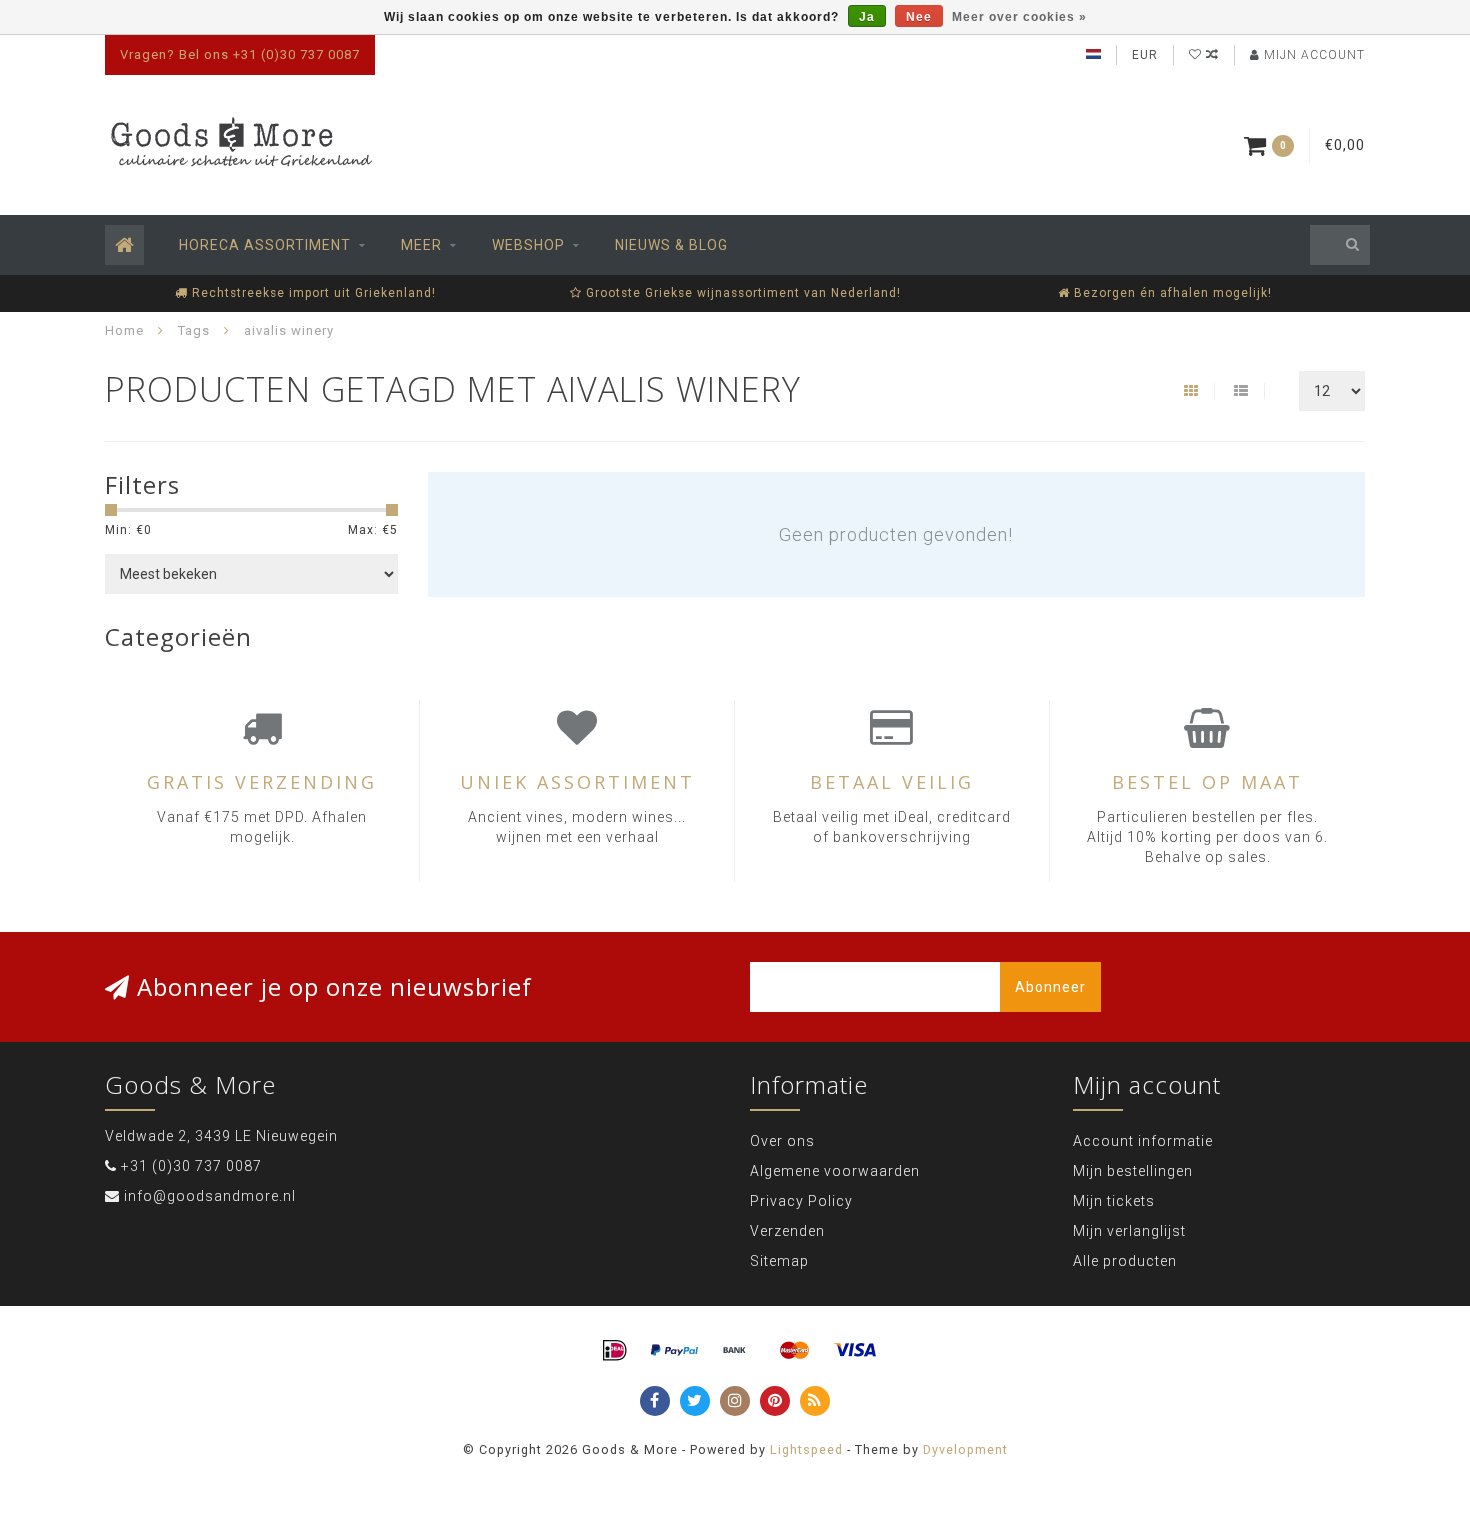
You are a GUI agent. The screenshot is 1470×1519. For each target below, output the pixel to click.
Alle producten (1125, 1261)
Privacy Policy (801, 1201)
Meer (421, 245)
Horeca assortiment (265, 245)
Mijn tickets (1114, 1201)
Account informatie (1143, 1141)
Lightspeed (806, 1449)
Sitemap (779, 1261)
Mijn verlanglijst (1129, 1231)
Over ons (782, 1141)
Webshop (528, 245)
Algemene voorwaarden (835, 1171)
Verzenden (787, 1231)
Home (124, 330)
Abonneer (1050, 987)
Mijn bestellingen (1133, 1171)
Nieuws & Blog (671, 245)
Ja (867, 17)
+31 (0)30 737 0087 (191, 1166)
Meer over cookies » (1019, 17)
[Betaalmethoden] (615, 1351)
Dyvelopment (965, 1449)
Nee (919, 17)
